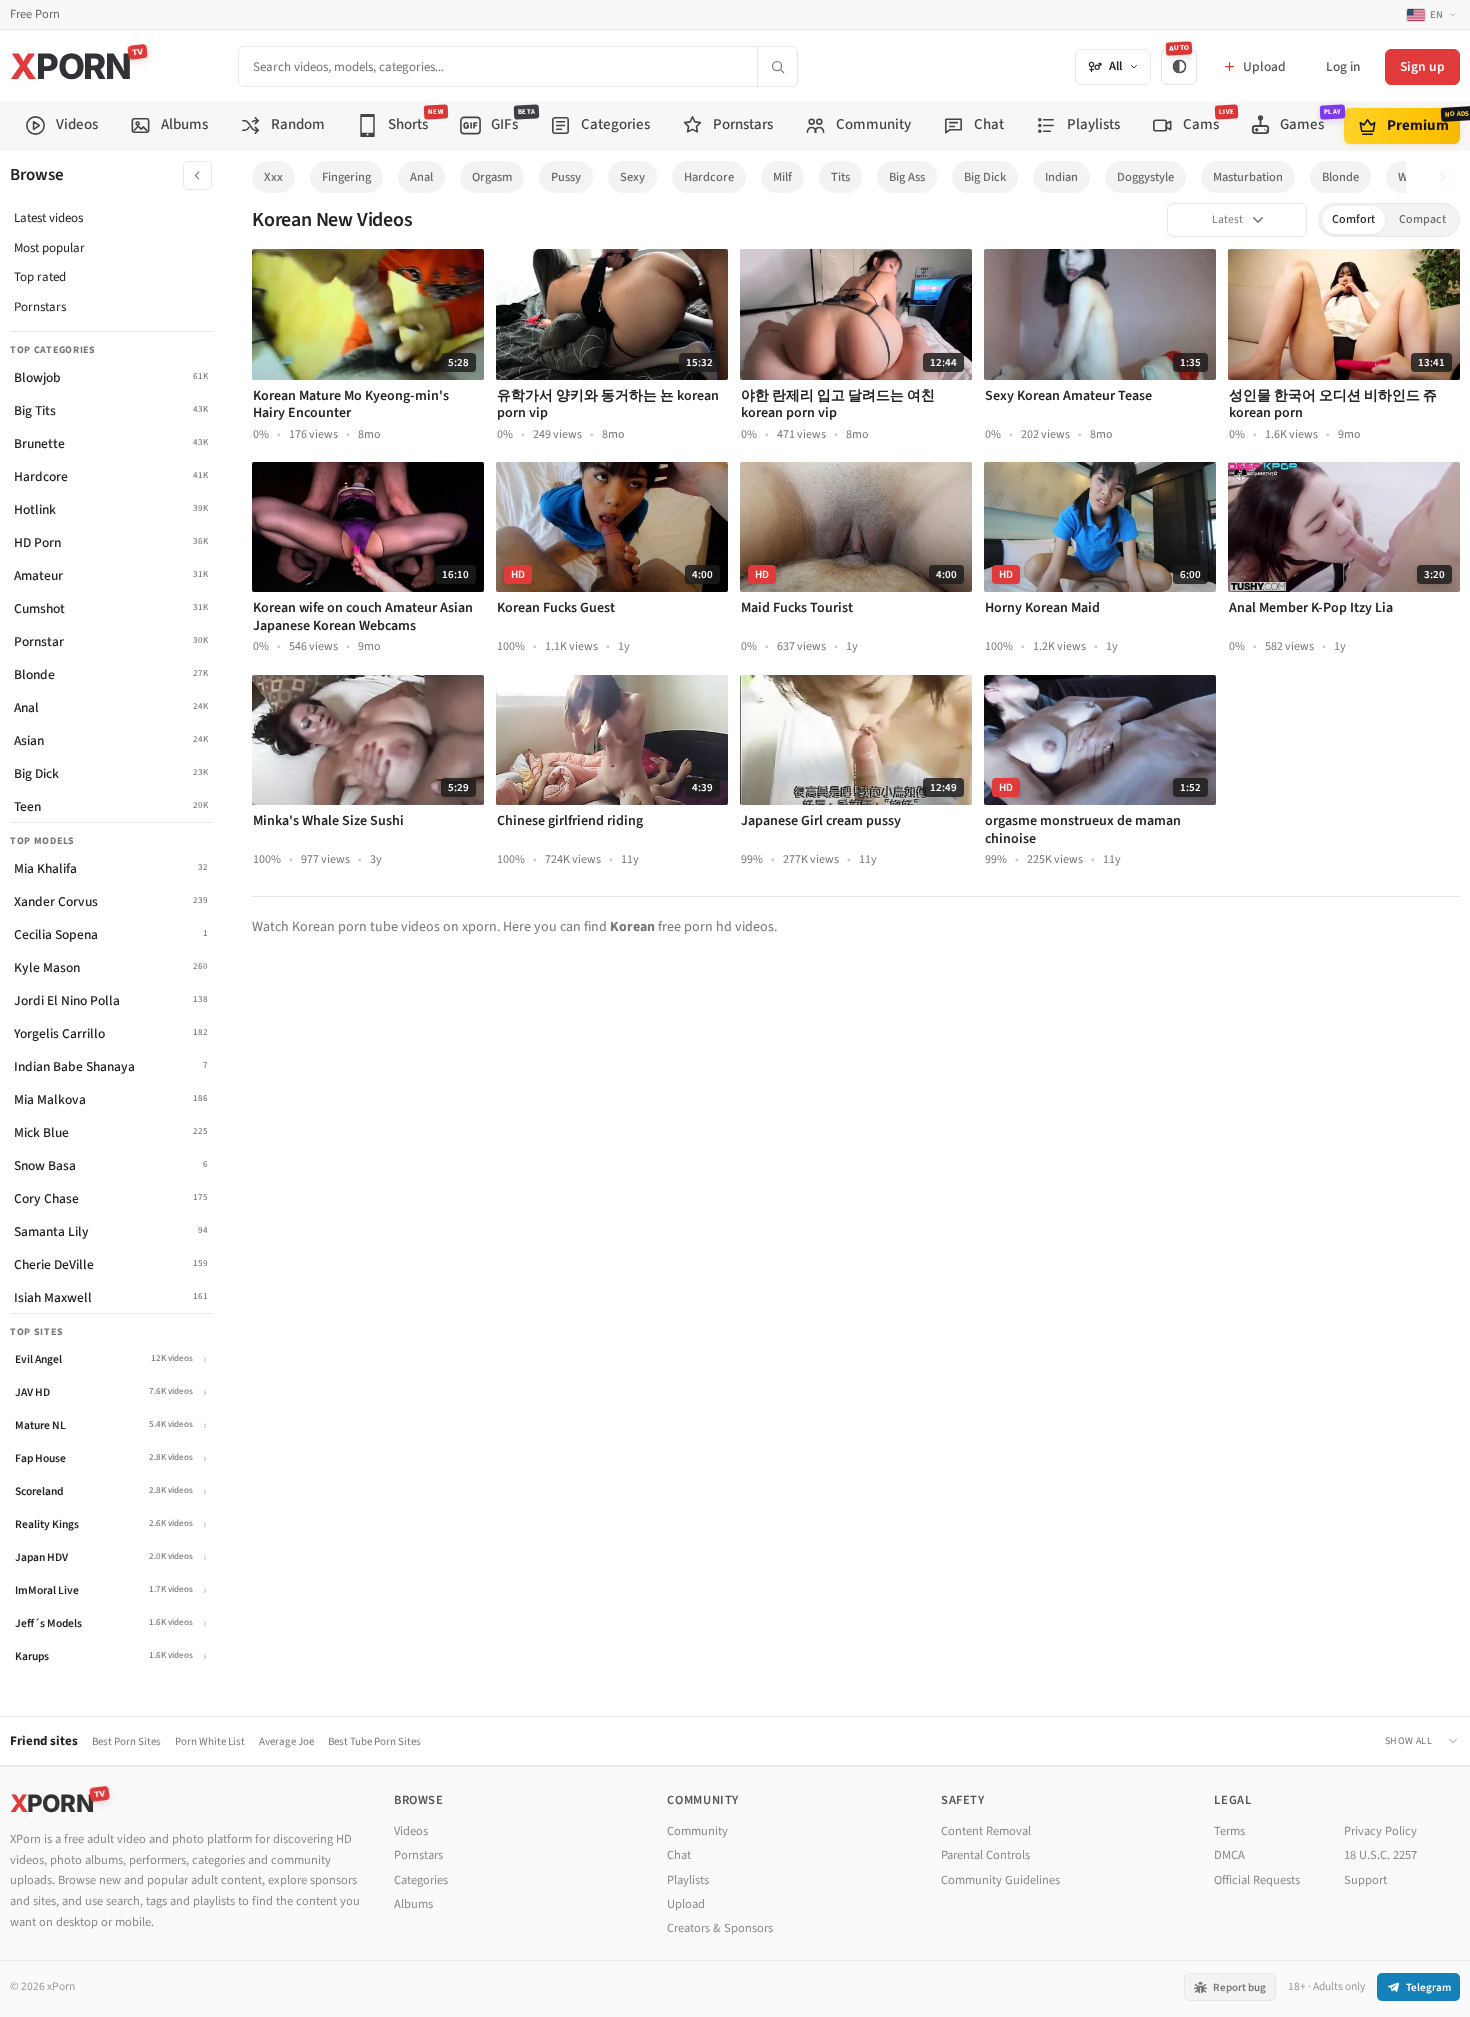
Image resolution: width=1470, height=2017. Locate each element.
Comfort (1353, 219)
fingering (346, 177)
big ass (907, 177)
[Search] (777, 66)
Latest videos (48, 218)
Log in (1343, 66)
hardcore (709, 177)
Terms (1229, 1831)
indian (1061, 177)
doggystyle (1145, 177)
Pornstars (40, 307)
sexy (632, 177)
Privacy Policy (1380, 1831)
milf (782, 177)
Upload (686, 1904)
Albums (413, 1904)
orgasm (492, 177)
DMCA (1229, 1855)
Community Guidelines (1000, 1880)
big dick (985, 177)
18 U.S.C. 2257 (1380, 1855)
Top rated (40, 277)
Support (1365, 1880)
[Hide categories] (197, 175)
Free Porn (35, 14)
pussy (566, 177)
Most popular (49, 248)
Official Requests (1257, 1880)
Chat (679, 1855)
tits (840, 177)
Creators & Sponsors (720, 1928)
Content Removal (986, 1831)
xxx (273, 177)
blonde (1340, 177)
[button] (1448, 177)
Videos (411, 1831)
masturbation (1248, 177)
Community (697, 1831)
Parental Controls (985, 1855)
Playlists (688, 1880)
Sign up (1422, 66)
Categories (421, 1880)
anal (421, 177)
